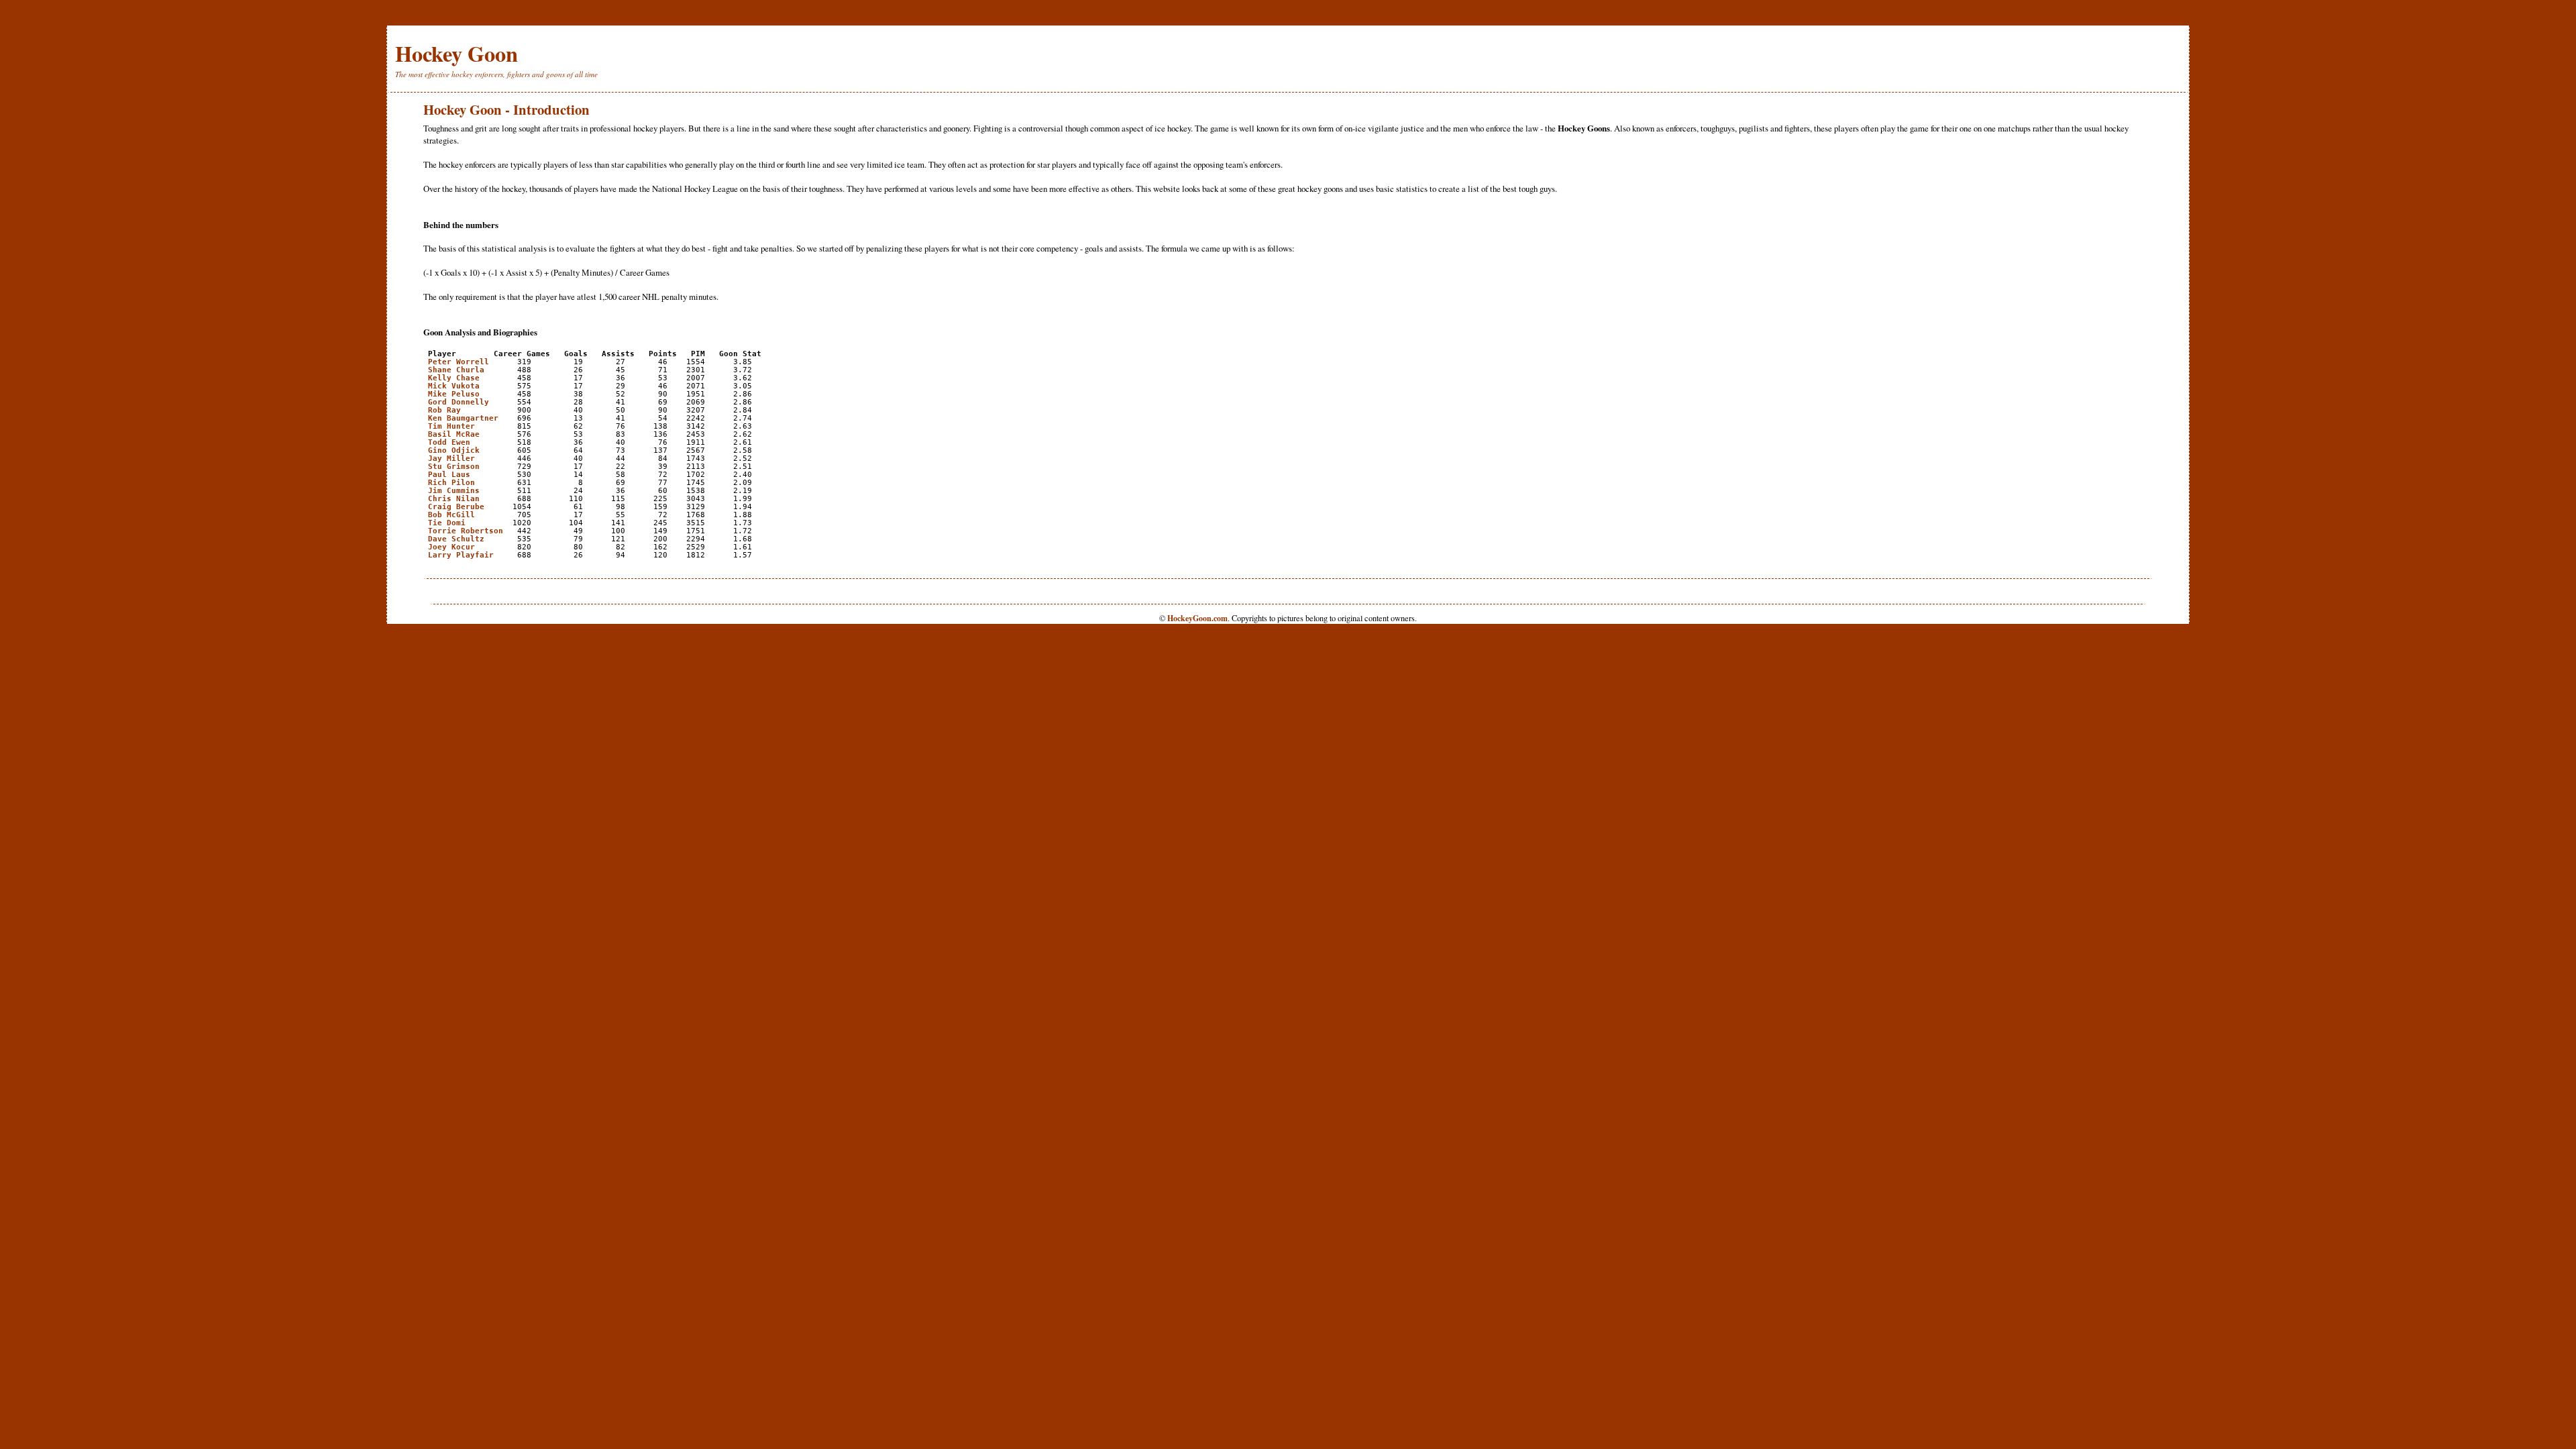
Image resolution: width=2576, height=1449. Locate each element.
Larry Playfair (461, 555)
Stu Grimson (454, 466)
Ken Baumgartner (463, 418)
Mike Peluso (454, 394)
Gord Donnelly (459, 402)
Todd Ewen (449, 442)
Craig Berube (456, 506)
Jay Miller (451, 458)
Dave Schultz (456, 539)
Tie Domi (447, 523)
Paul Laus (449, 474)
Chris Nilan (454, 498)
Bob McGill (451, 515)
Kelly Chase (454, 378)
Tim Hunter (451, 426)
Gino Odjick (454, 450)
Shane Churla (456, 370)
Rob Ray (444, 410)
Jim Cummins (454, 490)
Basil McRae (454, 434)
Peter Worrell (459, 362)
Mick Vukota (454, 386)
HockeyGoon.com (1197, 618)
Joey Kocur (451, 547)
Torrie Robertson (466, 531)
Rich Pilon (451, 482)
